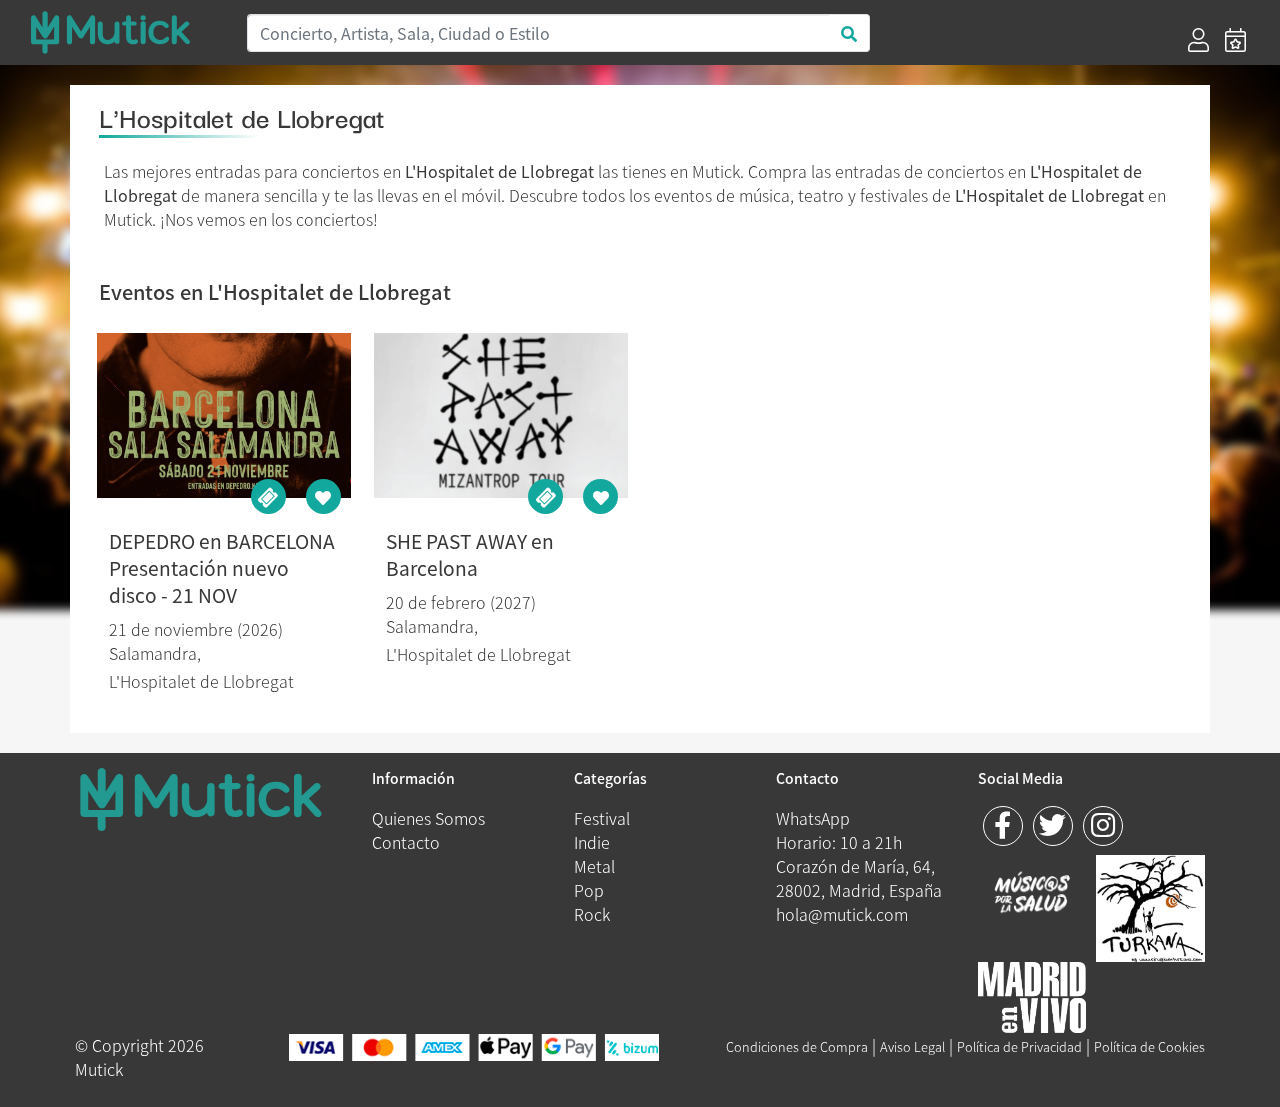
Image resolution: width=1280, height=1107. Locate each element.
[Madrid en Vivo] (1150, 905)
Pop (589, 890)
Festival (602, 818)
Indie (592, 842)
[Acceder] (1198, 40)
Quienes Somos (428, 818)
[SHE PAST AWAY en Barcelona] (501, 415)
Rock (592, 914)
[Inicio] (126, 32)
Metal (594, 866)
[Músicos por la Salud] (1032, 894)
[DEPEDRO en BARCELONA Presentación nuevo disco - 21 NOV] (224, 415)
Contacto (406, 842)
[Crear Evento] (1235, 40)
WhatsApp (813, 818)
